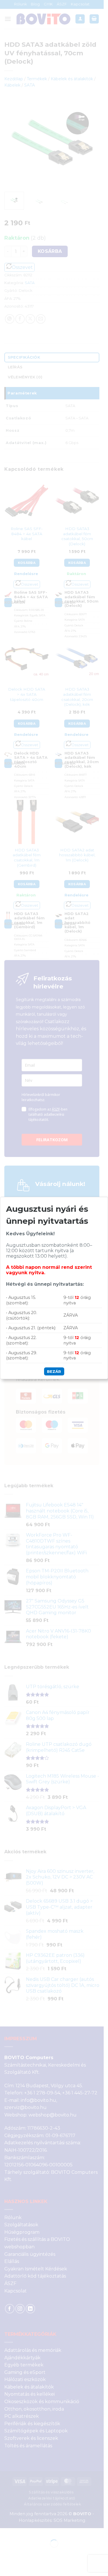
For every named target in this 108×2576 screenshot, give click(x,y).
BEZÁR (54, 1371)
